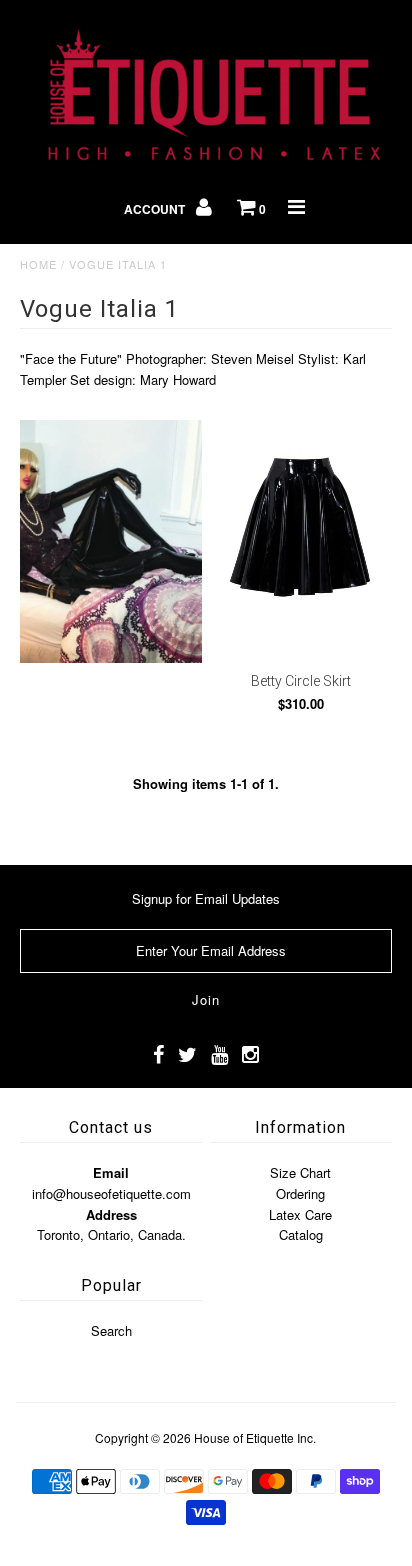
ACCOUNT (156, 209)
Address (111, 1214)
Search (111, 1330)
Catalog (301, 1234)
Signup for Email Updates (206, 898)
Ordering (300, 1193)
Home (38, 264)
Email (111, 1172)
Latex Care (300, 1214)
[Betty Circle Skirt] (301, 541)
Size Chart (300, 1172)
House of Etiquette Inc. (255, 1437)
